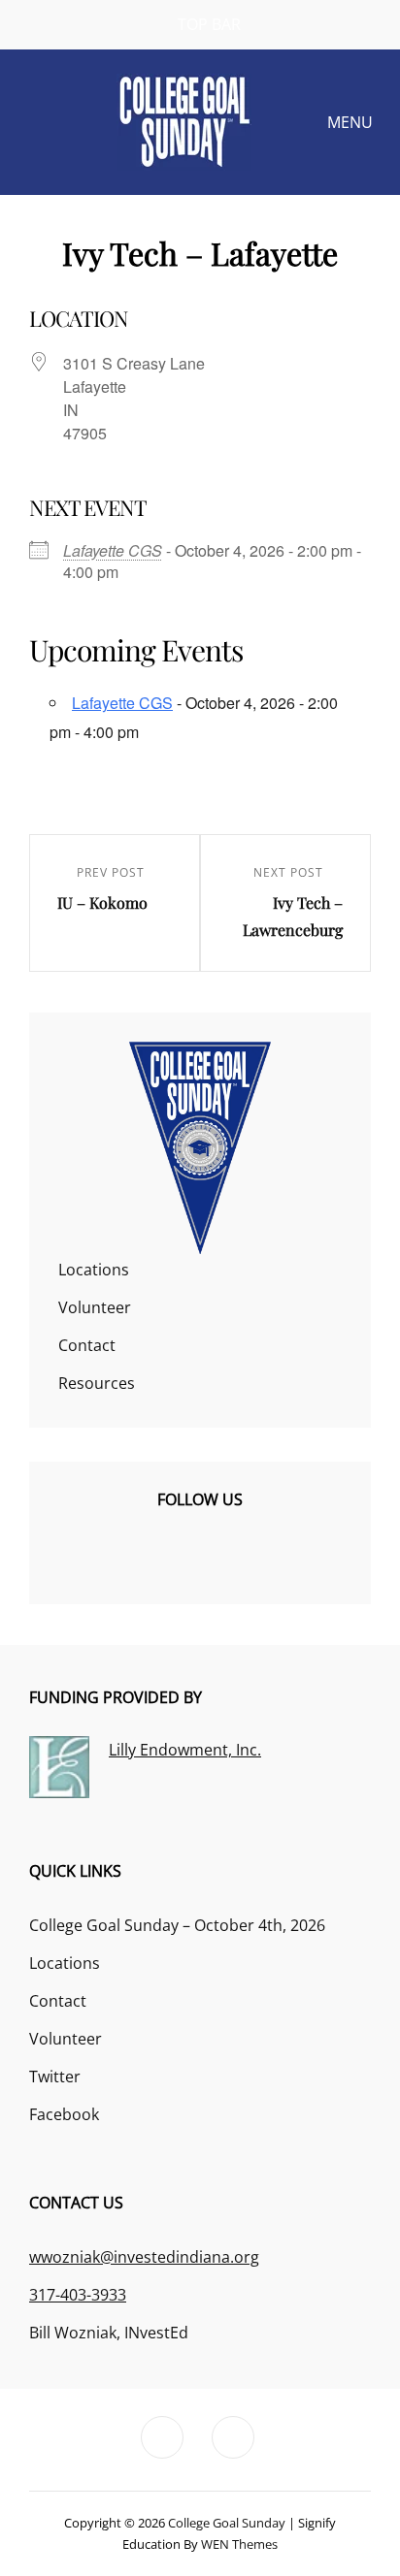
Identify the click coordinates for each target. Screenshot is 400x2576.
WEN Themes (239, 2544)
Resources (97, 1383)
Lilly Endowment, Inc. (185, 1750)
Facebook (64, 2114)
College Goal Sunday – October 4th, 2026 (177, 1925)
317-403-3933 (78, 2295)
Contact (87, 1345)
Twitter (55, 2077)
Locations (94, 1270)
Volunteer (95, 1307)
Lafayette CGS (113, 550)
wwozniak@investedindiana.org (144, 2257)
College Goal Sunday (227, 2523)
